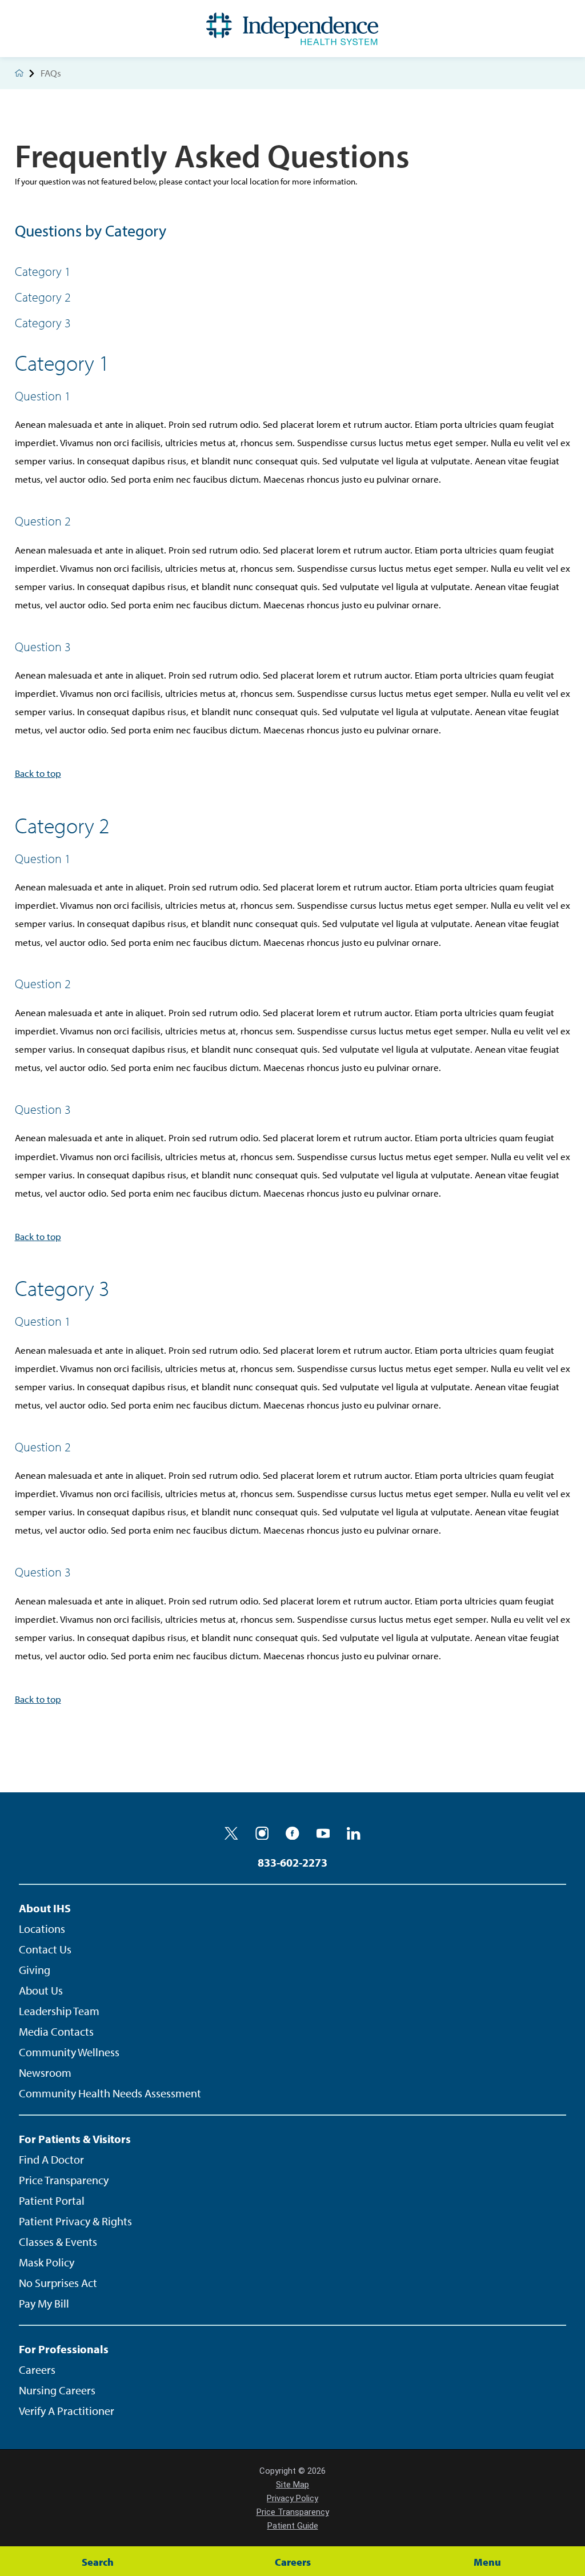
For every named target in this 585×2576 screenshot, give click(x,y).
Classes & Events (58, 2242)
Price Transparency (64, 2180)
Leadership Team (59, 2011)
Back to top (38, 773)
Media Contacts (56, 2031)
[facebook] (292, 1833)
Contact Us (45, 1949)
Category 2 (43, 297)
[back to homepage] (19, 73)
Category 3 (43, 323)
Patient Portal (52, 2200)
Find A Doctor (51, 2159)
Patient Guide (293, 2526)
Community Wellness (69, 2052)
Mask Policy (47, 2262)
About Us (41, 1990)
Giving (35, 1970)
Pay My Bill (44, 2303)
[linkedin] (354, 1833)
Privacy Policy (292, 2498)
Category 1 (43, 271)
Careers (37, 2370)
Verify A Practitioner (67, 2411)
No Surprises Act (58, 2283)
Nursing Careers (57, 2390)
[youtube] (323, 1833)
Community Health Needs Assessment (110, 2093)
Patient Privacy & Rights (75, 2221)
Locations (42, 1929)
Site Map (292, 2485)
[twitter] (231, 1833)
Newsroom (45, 2073)
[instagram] (262, 1833)
